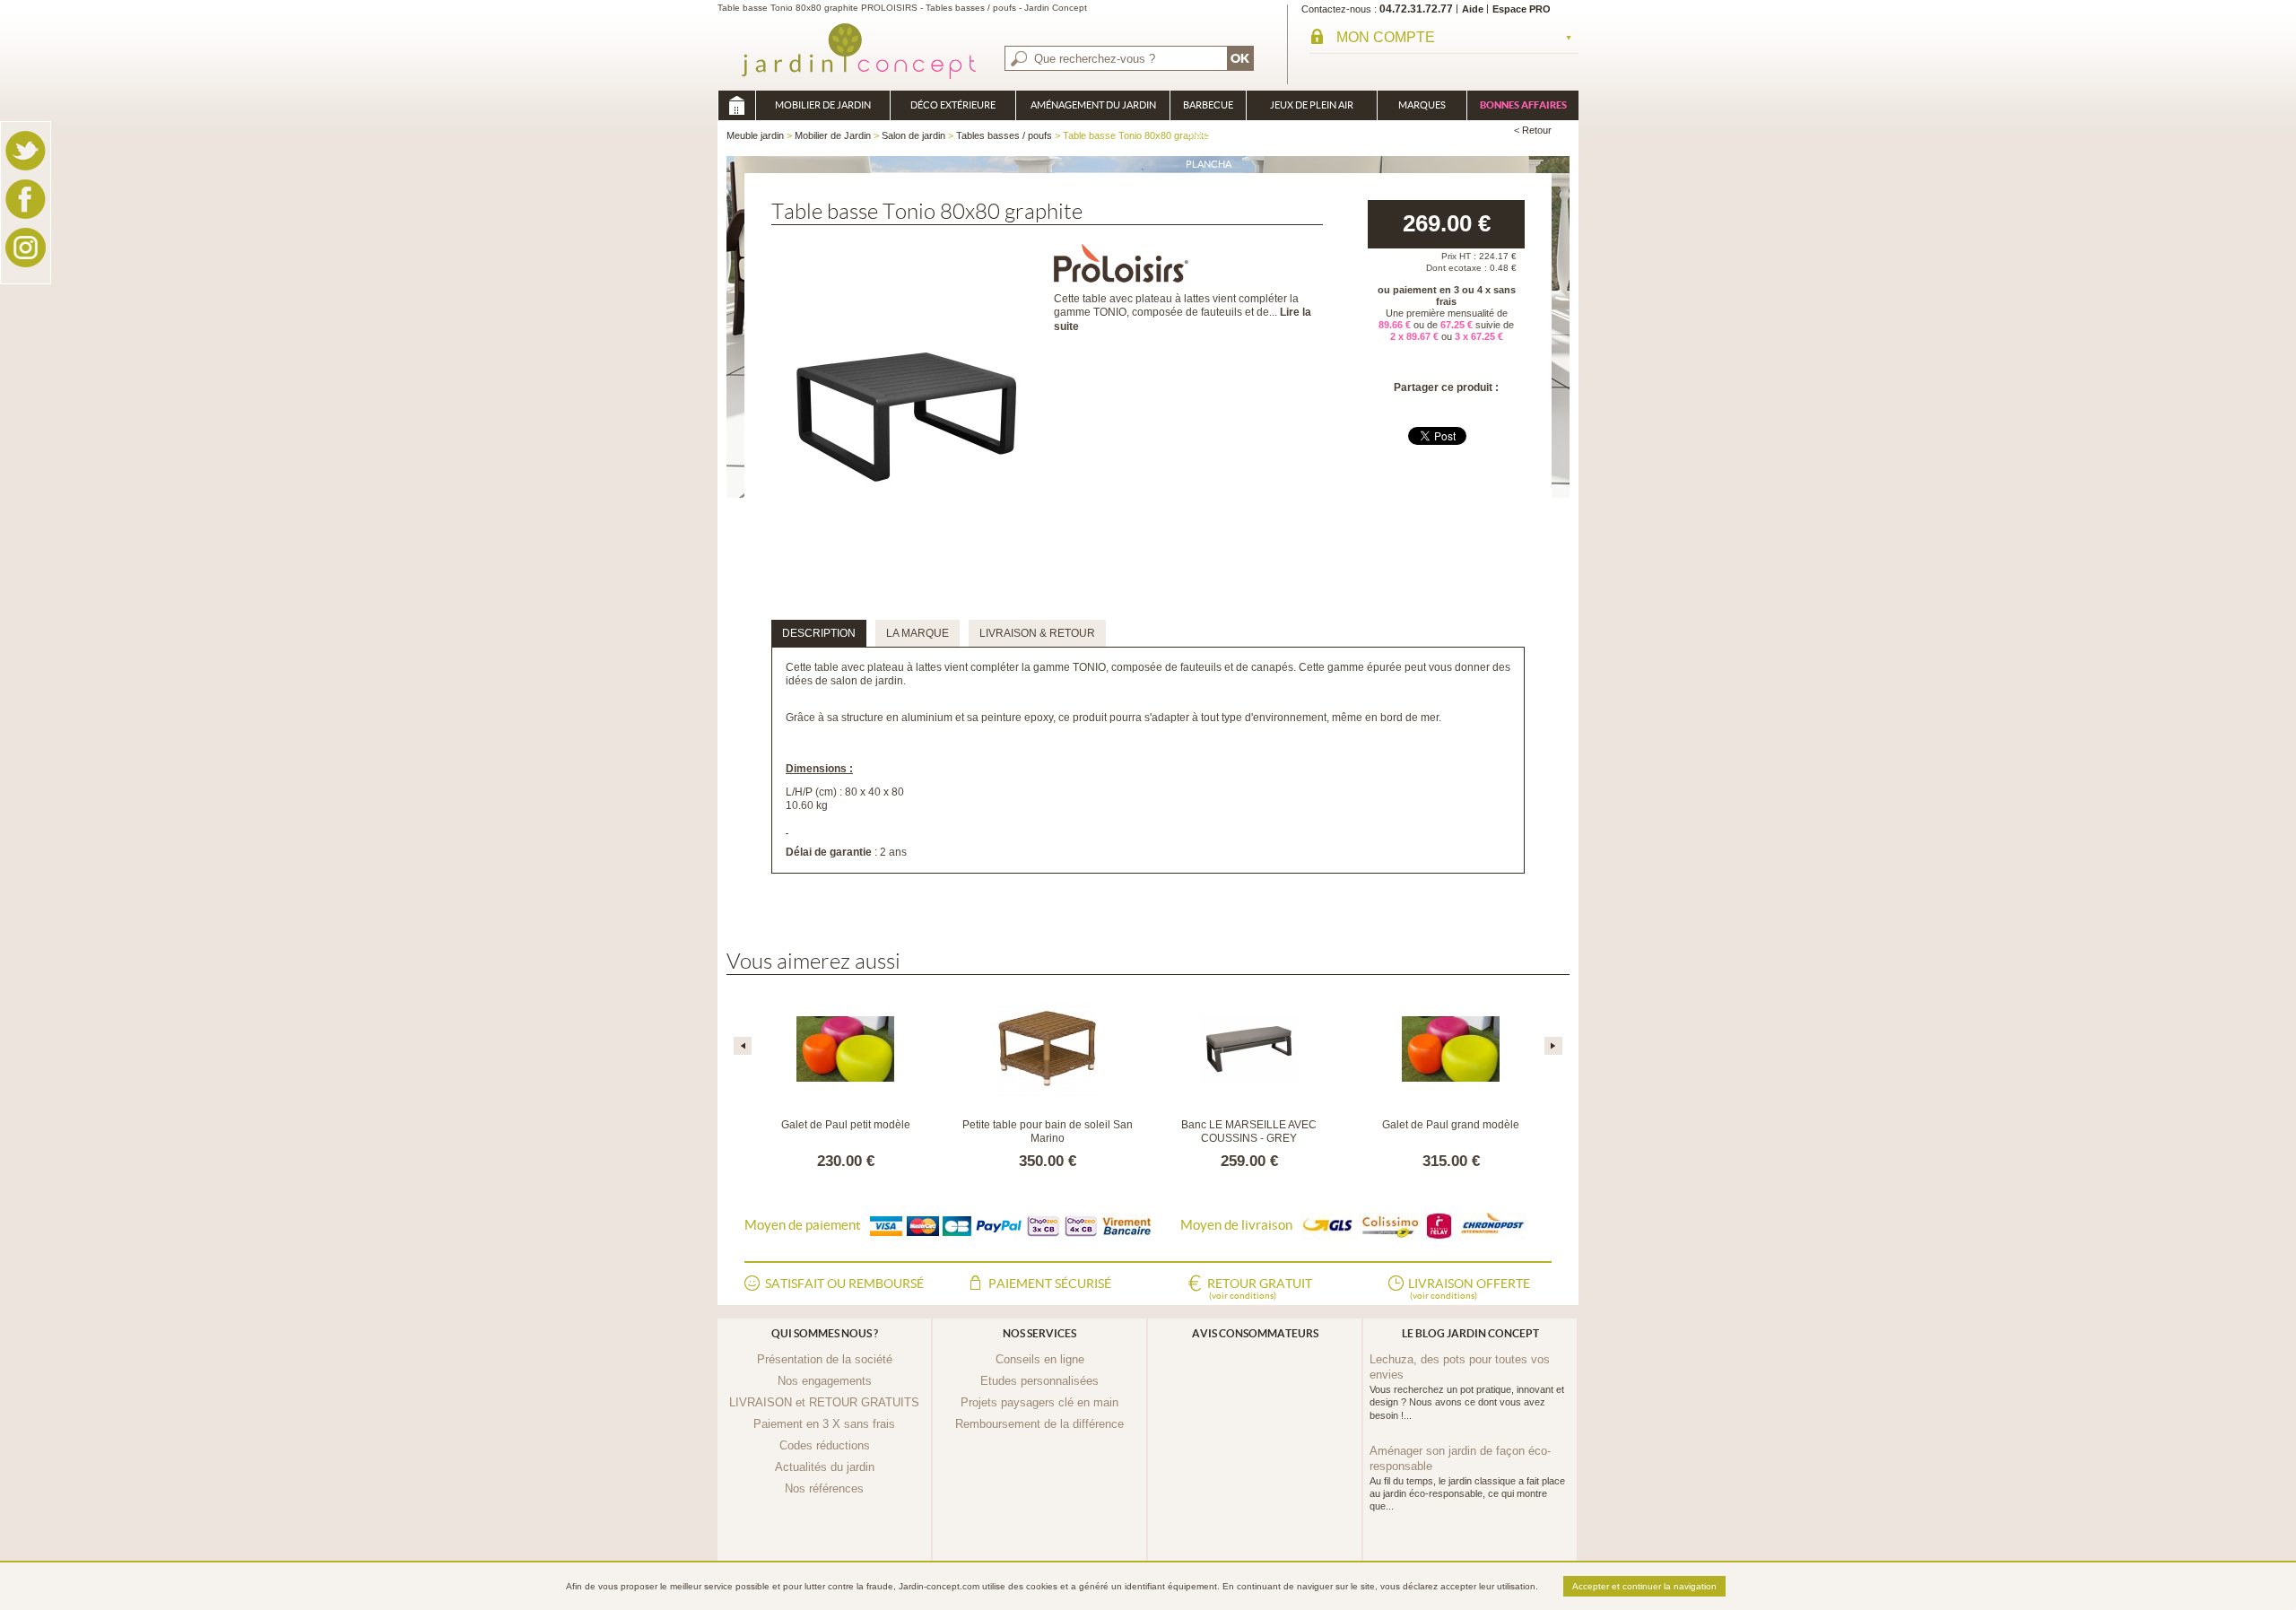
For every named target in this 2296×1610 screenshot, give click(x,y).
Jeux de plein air (1312, 105)
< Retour (1533, 130)
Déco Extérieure (953, 105)
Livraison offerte (1469, 1288)
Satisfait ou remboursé (844, 1284)
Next (1553, 1046)
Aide (1473, 9)
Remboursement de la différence (1039, 1424)
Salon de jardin (913, 135)
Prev (743, 1046)
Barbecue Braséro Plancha (1208, 110)
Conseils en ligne (1040, 1359)
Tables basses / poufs (1004, 135)
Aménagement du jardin (1093, 105)
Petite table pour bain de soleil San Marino (1048, 1132)
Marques (1422, 105)
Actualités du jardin (825, 1467)
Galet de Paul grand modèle (1451, 1125)
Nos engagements (825, 1381)
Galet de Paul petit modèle (846, 1125)
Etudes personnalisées (1039, 1381)
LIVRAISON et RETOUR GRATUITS (824, 1402)
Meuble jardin (736, 105)
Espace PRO (1522, 9)
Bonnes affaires (1523, 105)
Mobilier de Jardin (823, 105)
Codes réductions (825, 1445)
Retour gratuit (1260, 1288)
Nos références (824, 1488)
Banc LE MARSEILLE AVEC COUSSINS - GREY (1249, 1132)
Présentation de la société (825, 1359)
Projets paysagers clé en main (1039, 1402)
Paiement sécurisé (1050, 1284)
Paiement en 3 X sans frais (824, 1424)
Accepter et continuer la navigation (1644, 1586)
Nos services (1039, 1333)
